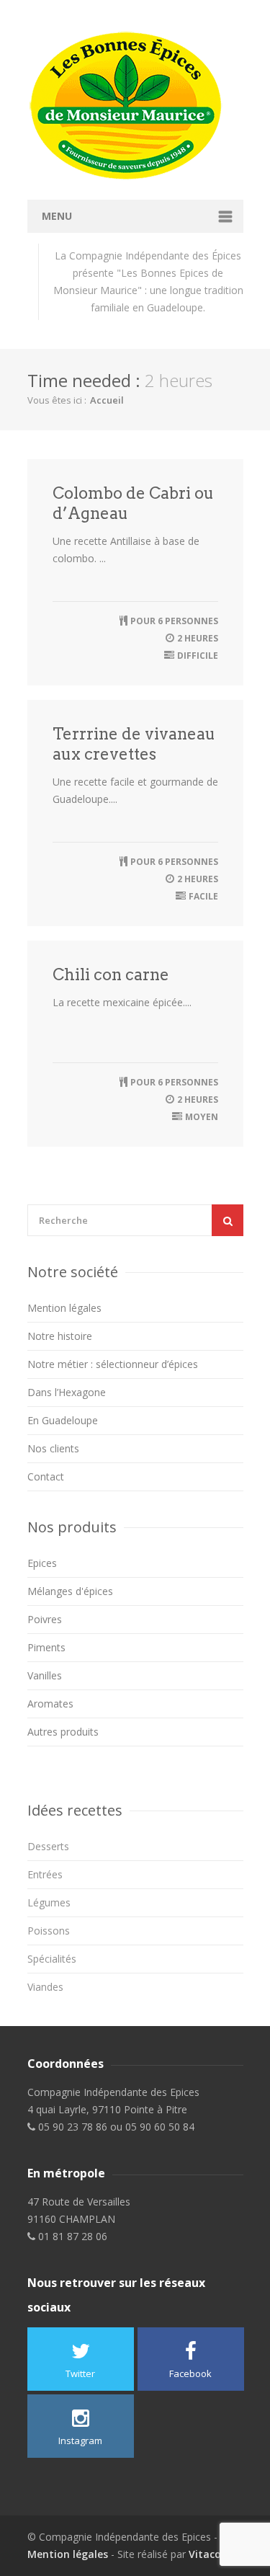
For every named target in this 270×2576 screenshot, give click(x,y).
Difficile (198, 656)
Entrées (45, 1874)
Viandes (45, 1987)
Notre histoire (60, 1336)
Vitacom (210, 2554)
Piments (46, 1647)
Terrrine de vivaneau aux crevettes (134, 744)
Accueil (107, 400)
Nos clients (53, 1448)
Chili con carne (111, 974)
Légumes (49, 1902)
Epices (42, 1563)
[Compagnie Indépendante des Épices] (135, 106)
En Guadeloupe (63, 1420)
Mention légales (64, 1308)
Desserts (48, 1846)
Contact (46, 1476)
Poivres (45, 1619)
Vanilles (45, 1675)
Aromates (50, 1704)
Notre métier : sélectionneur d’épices (113, 1364)
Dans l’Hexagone (67, 1392)
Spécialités (52, 1959)
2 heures (198, 638)
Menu (57, 216)
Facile (203, 896)
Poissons (49, 1931)
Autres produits (63, 1732)
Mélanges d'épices (70, 1591)
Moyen (202, 1117)
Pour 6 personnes (174, 621)
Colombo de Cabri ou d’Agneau (133, 503)
